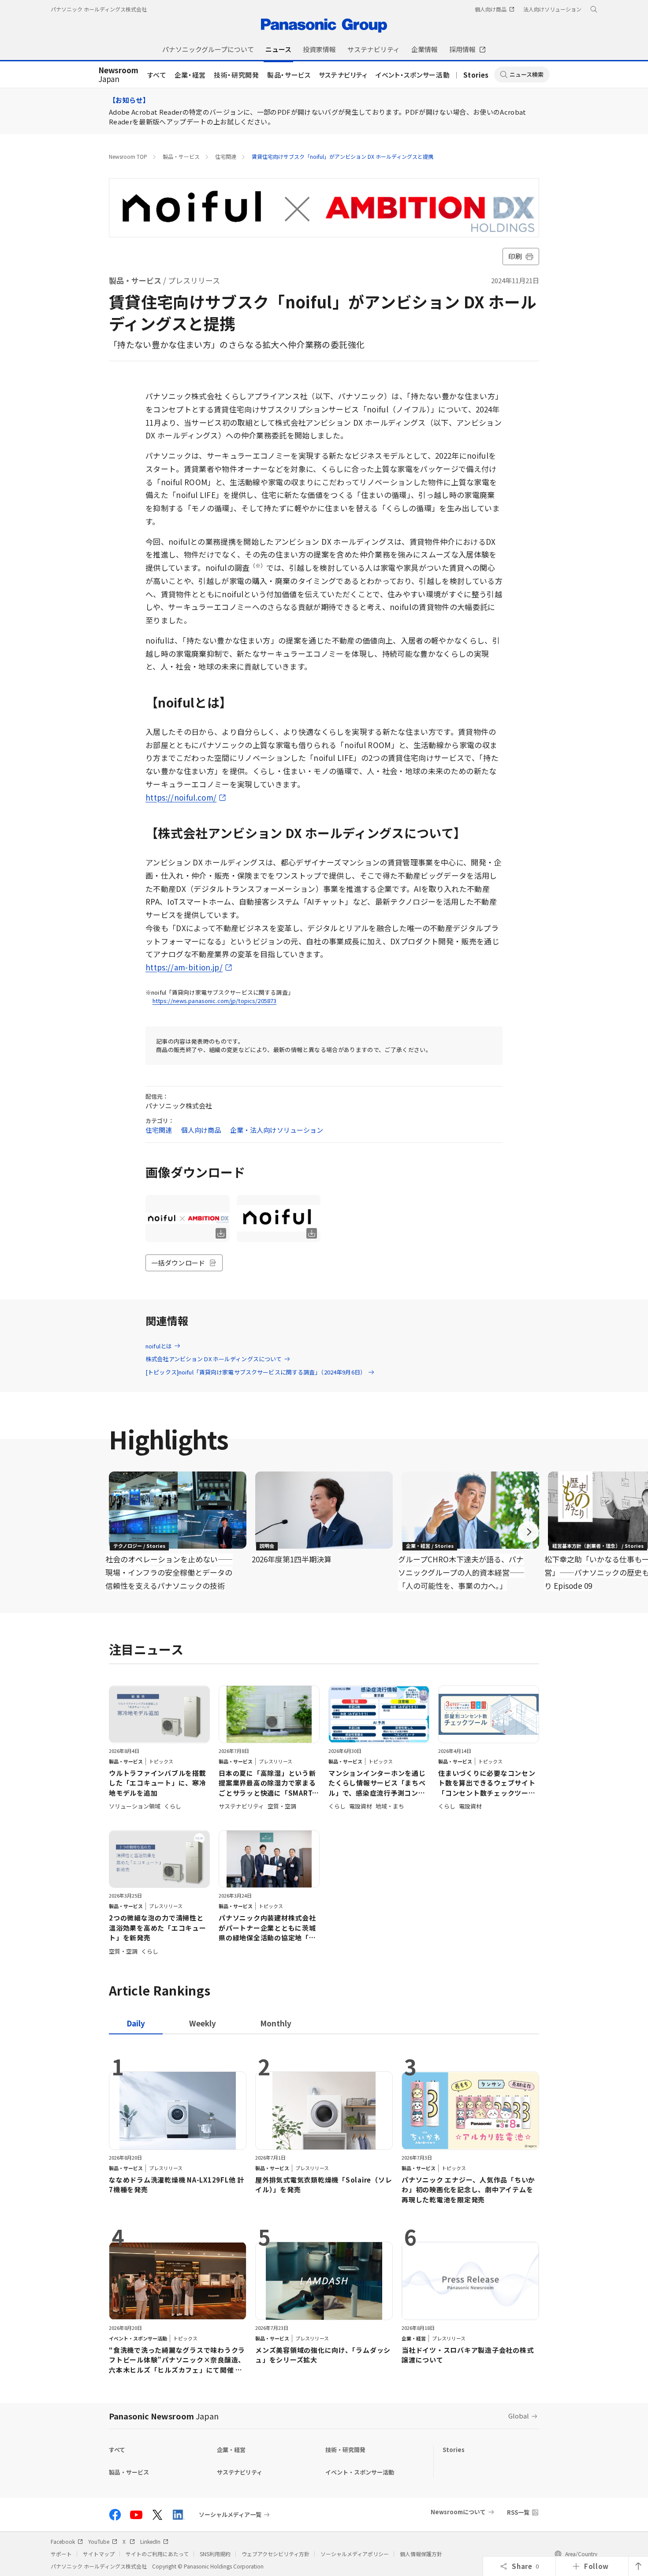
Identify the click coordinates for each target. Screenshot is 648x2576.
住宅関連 (226, 156)
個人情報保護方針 (421, 2554)
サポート (61, 2554)
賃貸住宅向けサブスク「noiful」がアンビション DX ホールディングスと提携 (343, 156)
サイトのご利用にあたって (157, 2554)
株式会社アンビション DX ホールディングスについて (214, 1359)
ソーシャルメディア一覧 (230, 2515)
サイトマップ (99, 2554)
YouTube (99, 2541)
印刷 (515, 256)
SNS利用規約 (215, 2554)
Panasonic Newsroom (164, 2416)
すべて (157, 75)
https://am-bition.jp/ (184, 967)
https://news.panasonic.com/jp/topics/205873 (215, 1001)
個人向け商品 (201, 1130)
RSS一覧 (518, 2512)
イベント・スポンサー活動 (413, 75)
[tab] (203, 2023)
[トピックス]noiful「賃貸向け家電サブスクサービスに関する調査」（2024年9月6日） (256, 1372)
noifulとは (159, 1346)
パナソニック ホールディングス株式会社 (99, 9)
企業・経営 (190, 75)
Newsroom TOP (128, 156)
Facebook (63, 2541)
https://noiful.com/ (181, 797)
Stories (476, 75)
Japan (118, 75)
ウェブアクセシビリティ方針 (276, 2554)
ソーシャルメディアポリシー (355, 2554)
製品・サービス (289, 75)
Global (519, 2416)
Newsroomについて (458, 2512)
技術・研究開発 (236, 75)
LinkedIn (150, 2541)
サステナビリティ (343, 75)
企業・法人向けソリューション (277, 1130)
